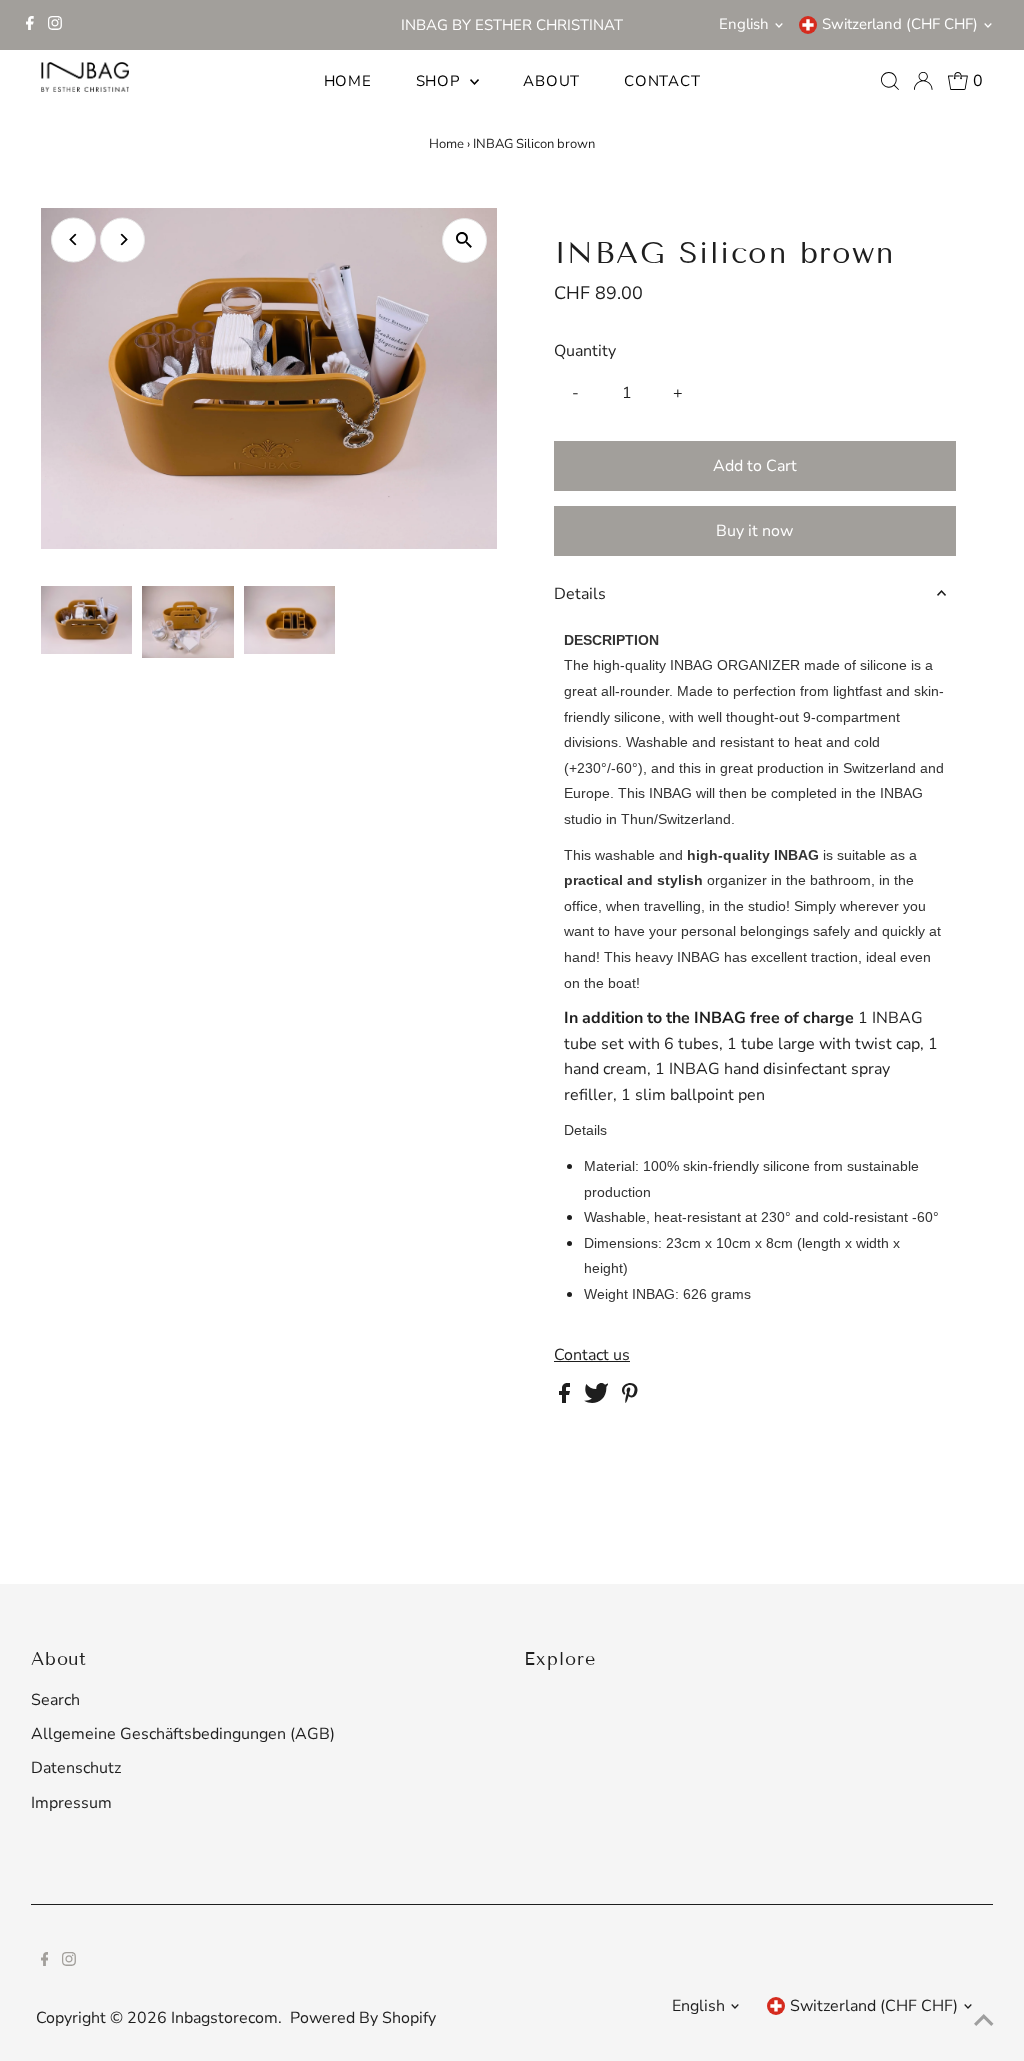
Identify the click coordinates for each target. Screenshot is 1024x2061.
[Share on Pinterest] (630, 1398)
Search (55, 1700)
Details (580, 594)
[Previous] (73, 239)
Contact (662, 81)
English (744, 24)
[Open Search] (890, 81)
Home (348, 81)
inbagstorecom (224, 2018)
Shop (441, 81)
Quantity (585, 351)
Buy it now (754, 531)
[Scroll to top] (984, 2021)
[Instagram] (55, 25)
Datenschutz (76, 1768)
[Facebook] (30, 25)
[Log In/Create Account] (923, 81)
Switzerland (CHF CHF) (900, 24)
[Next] (122, 239)
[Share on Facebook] (566, 1398)
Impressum (71, 1803)
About (551, 81)
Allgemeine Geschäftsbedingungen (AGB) (183, 1734)
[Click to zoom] (464, 240)
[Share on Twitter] (598, 1398)
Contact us (592, 1355)
